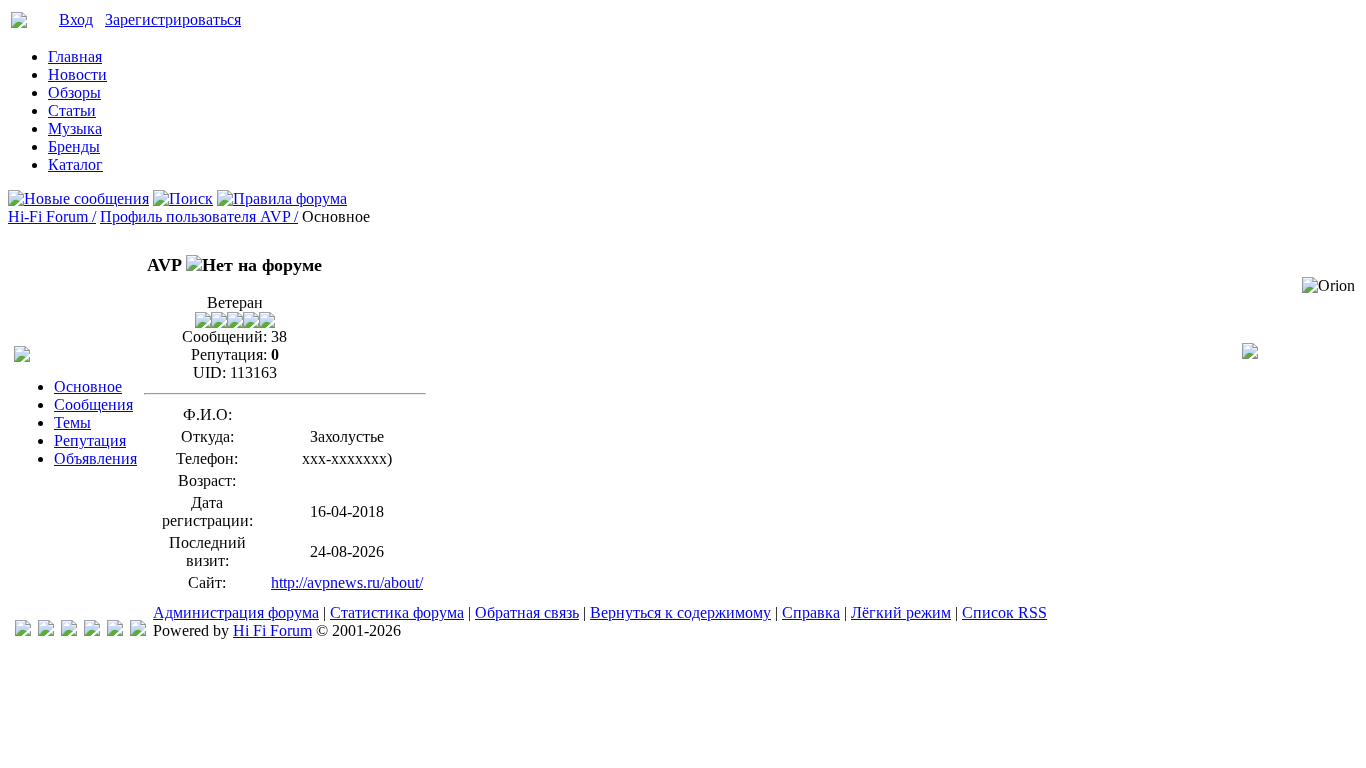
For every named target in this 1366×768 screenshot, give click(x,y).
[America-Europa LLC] (46, 630)
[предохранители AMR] (23, 630)
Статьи (72, 110)
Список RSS (1004, 612)
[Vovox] (138, 630)
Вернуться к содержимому (680, 612)
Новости (77, 74)
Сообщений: (224, 336)
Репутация (90, 440)
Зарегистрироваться (173, 19)
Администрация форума (236, 612)
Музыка (75, 128)
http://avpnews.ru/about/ (347, 582)
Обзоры (74, 92)
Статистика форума (397, 612)
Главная (75, 56)
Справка (811, 612)
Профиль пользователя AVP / (199, 216)
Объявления (95, 458)
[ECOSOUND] (92, 630)
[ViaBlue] (69, 630)
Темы (72, 422)
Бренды (74, 146)
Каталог (75, 164)
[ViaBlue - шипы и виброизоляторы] (115, 630)
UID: (209, 372)
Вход (76, 19)
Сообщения (93, 404)
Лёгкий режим (901, 612)
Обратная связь (527, 612)
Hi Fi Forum (272, 630)
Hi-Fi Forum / (52, 216)
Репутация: (229, 354)
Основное (88, 386)
